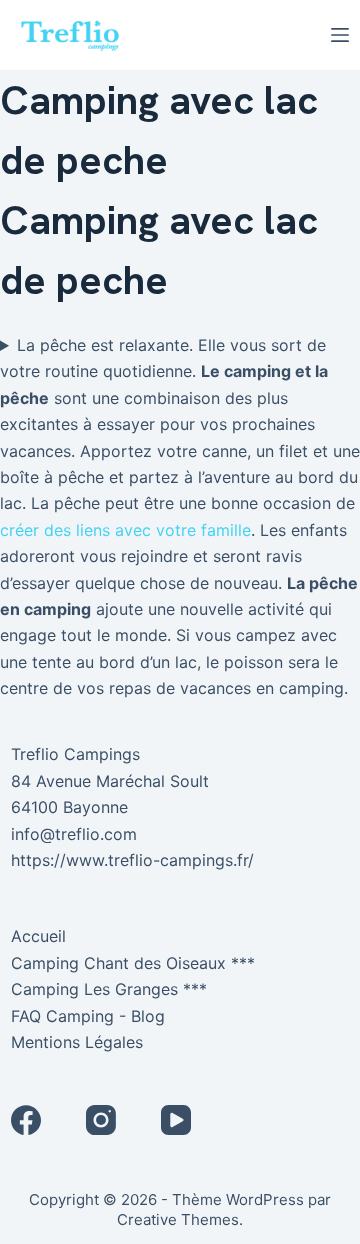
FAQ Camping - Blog (88, 1016)
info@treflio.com (74, 834)
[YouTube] (176, 1120)
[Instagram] (101, 1120)
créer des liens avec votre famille (125, 530)
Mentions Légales (77, 1042)
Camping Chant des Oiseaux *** (133, 963)
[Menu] (340, 35)
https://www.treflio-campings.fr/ (132, 860)
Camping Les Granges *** (109, 989)
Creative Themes (178, 1219)
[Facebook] (26, 1120)
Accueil (38, 936)
